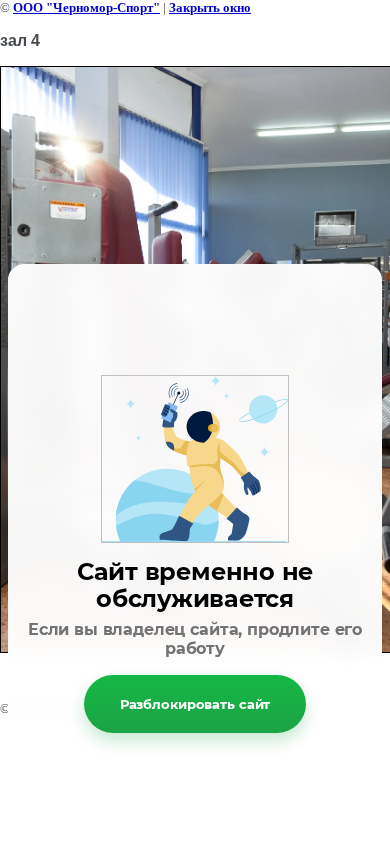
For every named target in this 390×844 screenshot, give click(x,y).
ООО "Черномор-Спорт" (86, 7)
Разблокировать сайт (195, 704)
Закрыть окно (210, 7)
